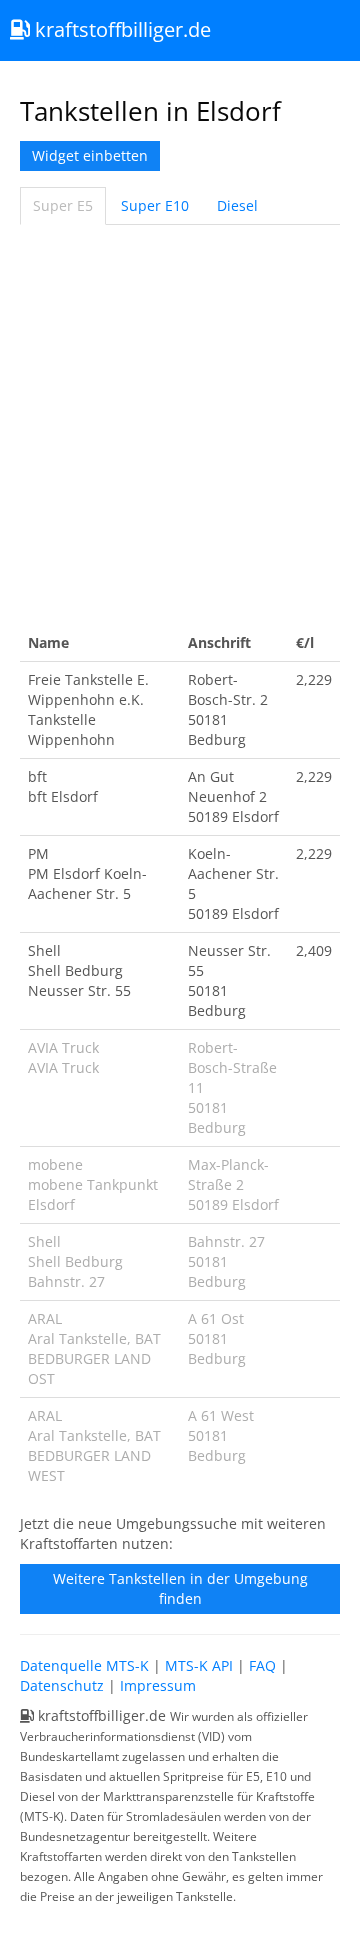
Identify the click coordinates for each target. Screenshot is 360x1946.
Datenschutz (62, 1685)
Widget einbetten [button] (90, 155)
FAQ (262, 1665)
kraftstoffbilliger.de (120, 29)
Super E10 (155, 205)
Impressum (158, 1685)
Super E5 (63, 205)
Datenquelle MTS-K (84, 1665)
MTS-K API (199, 1665)
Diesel (237, 205)
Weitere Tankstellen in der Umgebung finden (180, 1588)
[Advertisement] (180, 425)
